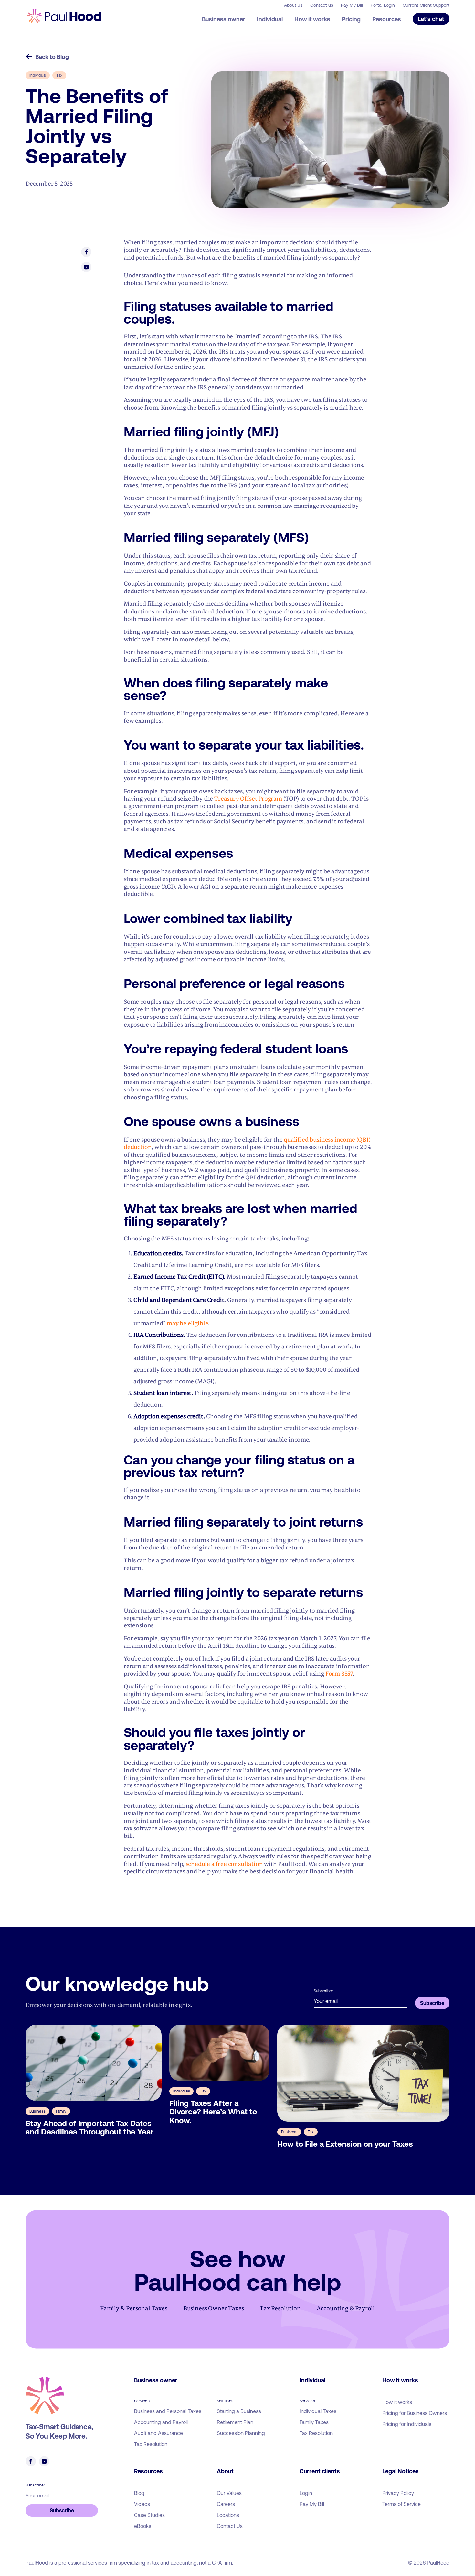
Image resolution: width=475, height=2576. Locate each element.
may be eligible (187, 1323)
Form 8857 (339, 1674)
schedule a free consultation (224, 1864)
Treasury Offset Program (248, 799)
